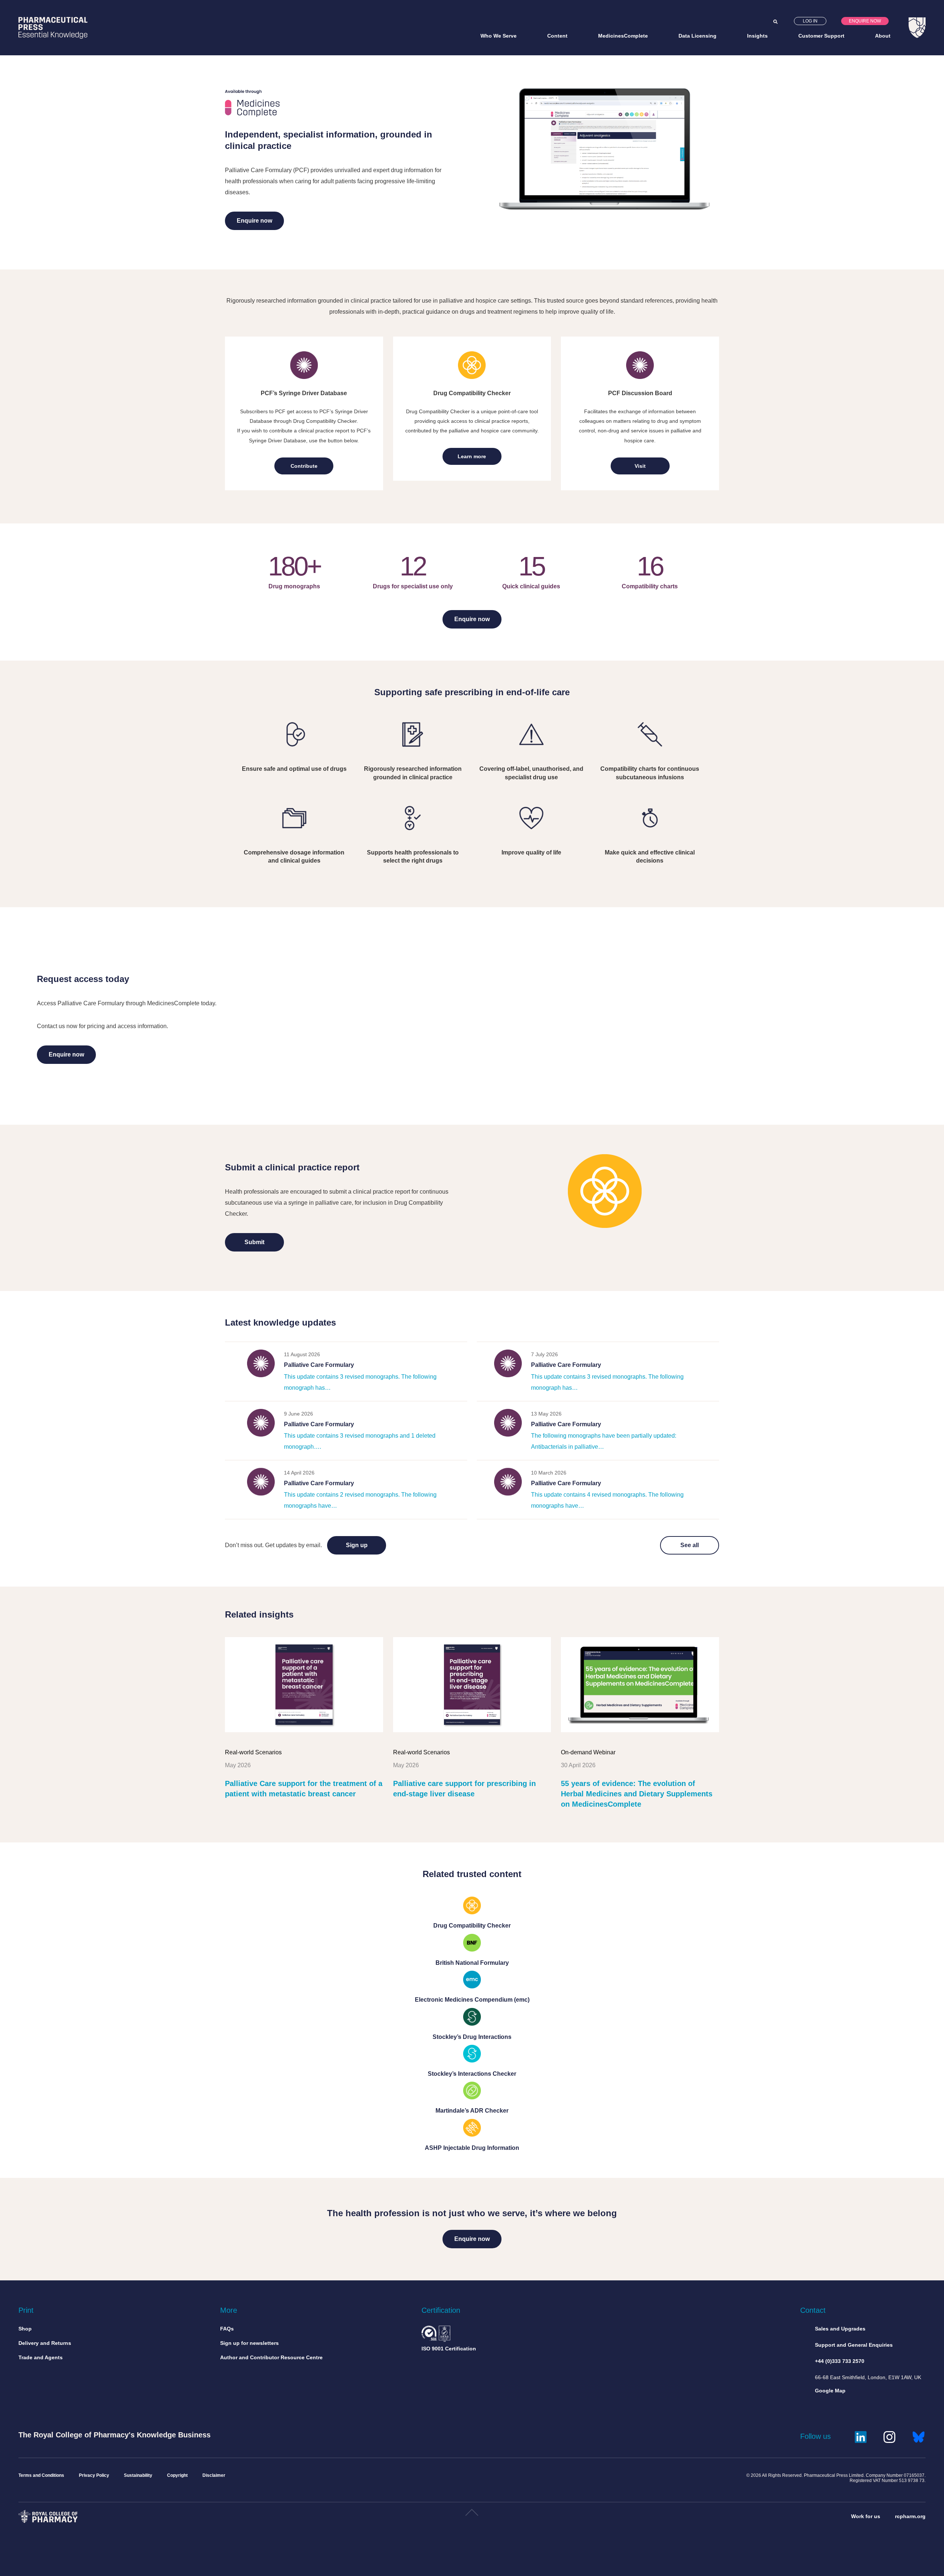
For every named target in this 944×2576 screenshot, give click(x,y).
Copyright (177, 2475)
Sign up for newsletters (249, 2343)
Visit (640, 466)
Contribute (304, 466)
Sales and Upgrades (840, 2329)
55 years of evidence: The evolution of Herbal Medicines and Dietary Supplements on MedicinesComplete (637, 1794)
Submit (254, 1242)
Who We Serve (499, 36)
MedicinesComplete (623, 36)
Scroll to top (472, 2515)
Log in (810, 21)
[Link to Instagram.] (889, 2436)
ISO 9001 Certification (449, 2349)
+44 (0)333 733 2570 (840, 2361)
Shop (25, 2329)
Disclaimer (214, 2475)
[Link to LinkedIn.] (861, 2436)
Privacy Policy (94, 2475)
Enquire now (865, 21)
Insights (757, 36)
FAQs (227, 2329)
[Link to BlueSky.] (919, 2436)
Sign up (357, 1545)
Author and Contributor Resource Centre (271, 2357)
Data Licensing (697, 36)
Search (775, 22)
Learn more (472, 456)
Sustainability (138, 2475)
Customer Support (821, 36)
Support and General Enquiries (854, 2345)
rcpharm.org (910, 2516)
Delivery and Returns (45, 2343)
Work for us (866, 2516)
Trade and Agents (41, 2357)
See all (690, 1545)
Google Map (830, 2391)
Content (557, 36)
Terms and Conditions (41, 2475)
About (883, 36)
